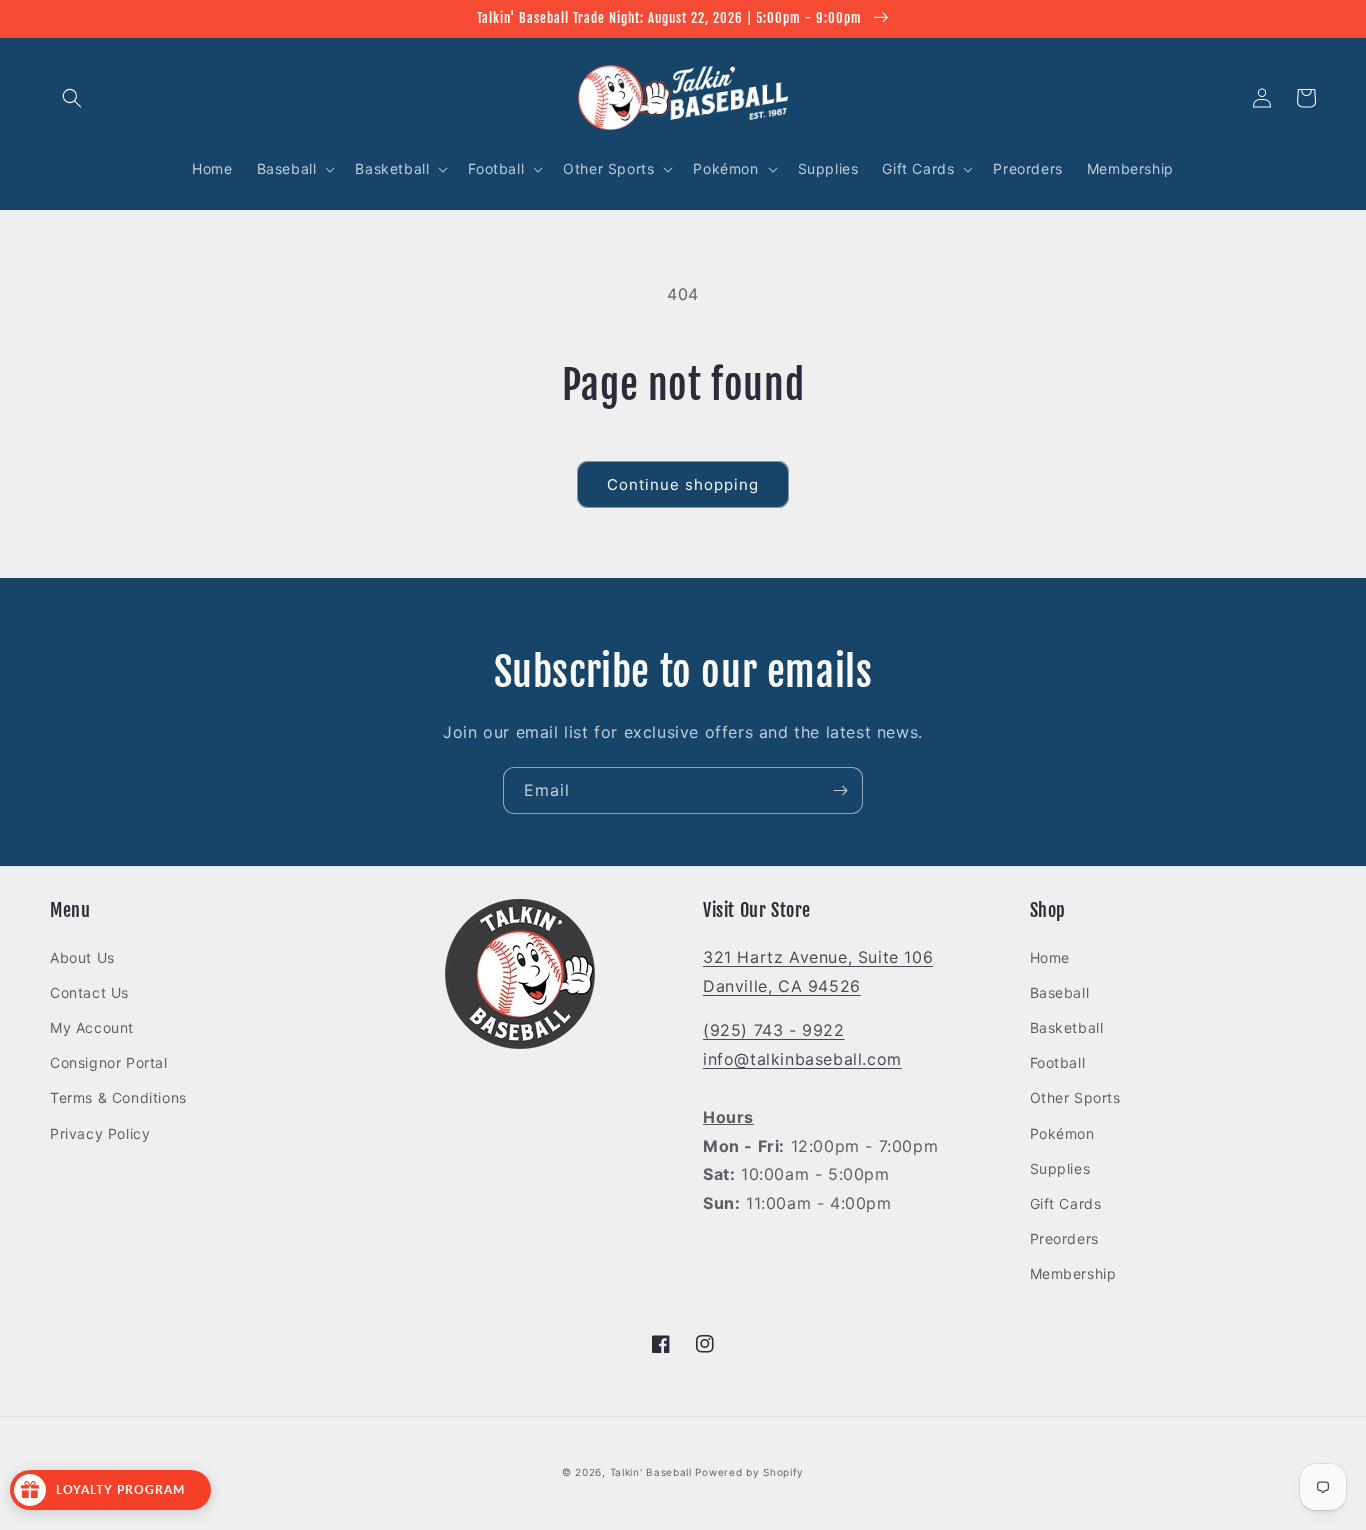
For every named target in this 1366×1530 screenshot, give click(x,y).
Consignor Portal (109, 1062)
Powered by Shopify (749, 1472)
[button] (72, 98)
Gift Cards (1066, 1203)
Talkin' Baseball (651, 1472)
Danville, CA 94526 (782, 986)
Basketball (1067, 1027)
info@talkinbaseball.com (802, 1059)
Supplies (1060, 1168)
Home (1050, 957)
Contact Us (89, 992)
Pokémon (1062, 1133)
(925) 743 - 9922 (774, 1030)
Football (1058, 1062)
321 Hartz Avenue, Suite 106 (818, 957)
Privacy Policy (100, 1133)
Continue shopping (683, 484)
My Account (92, 1027)
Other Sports (1075, 1097)
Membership (1073, 1273)
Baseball (1060, 992)
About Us (82, 957)
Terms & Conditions (118, 1097)
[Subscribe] (840, 790)
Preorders (1064, 1238)
